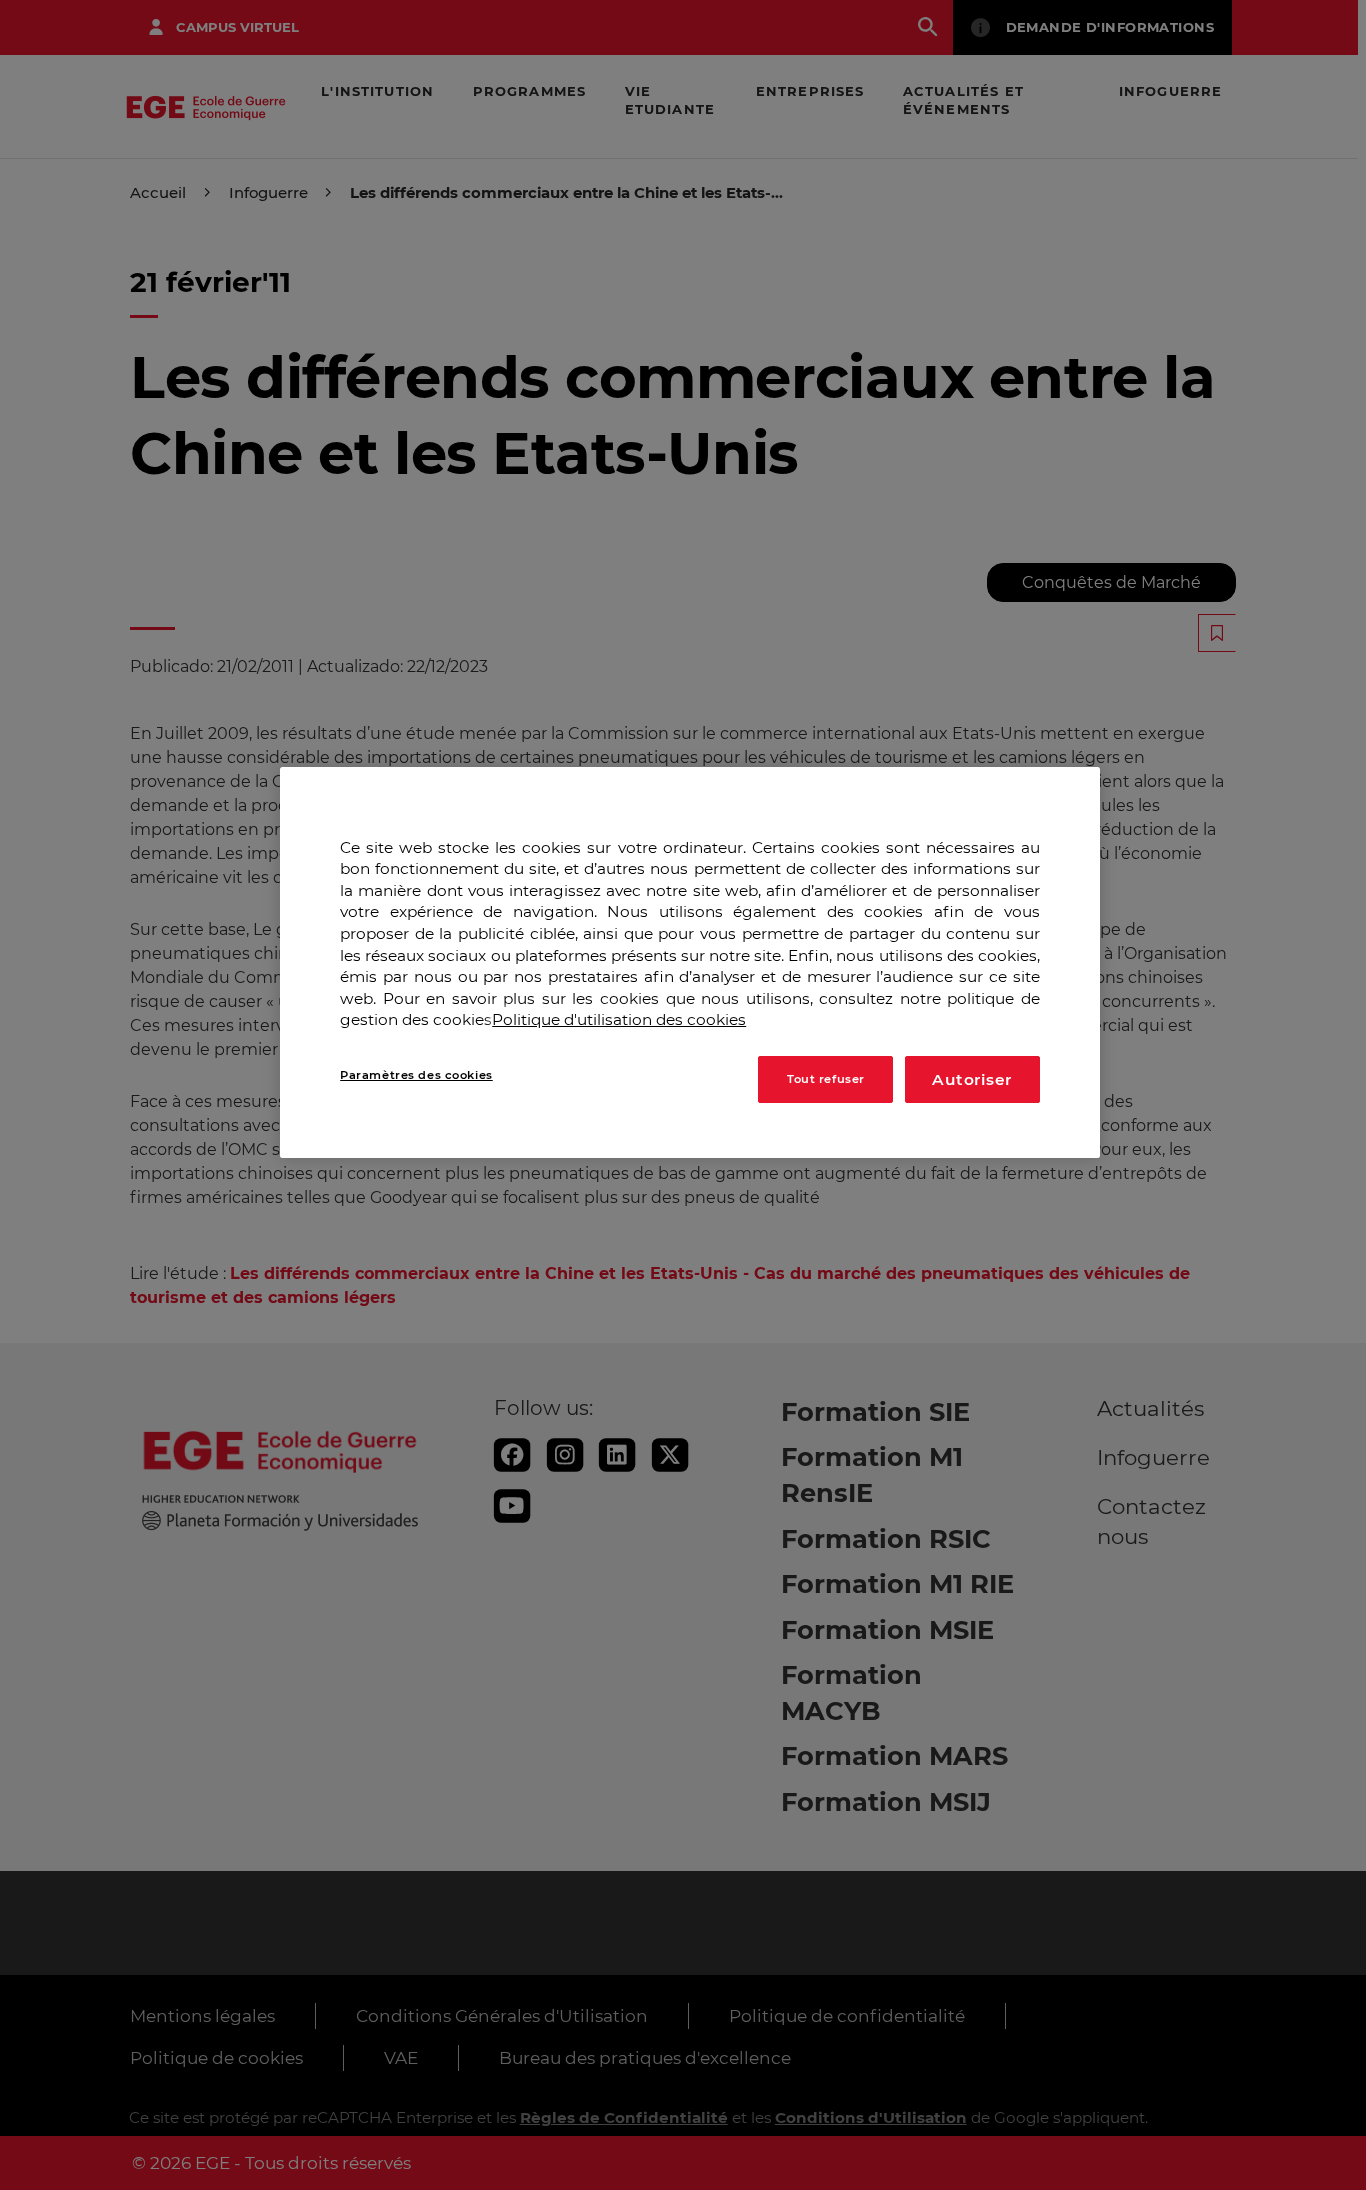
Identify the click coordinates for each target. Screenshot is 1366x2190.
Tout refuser (826, 1078)
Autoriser (972, 1079)
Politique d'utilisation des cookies (619, 1019)
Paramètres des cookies (416, 1075)
